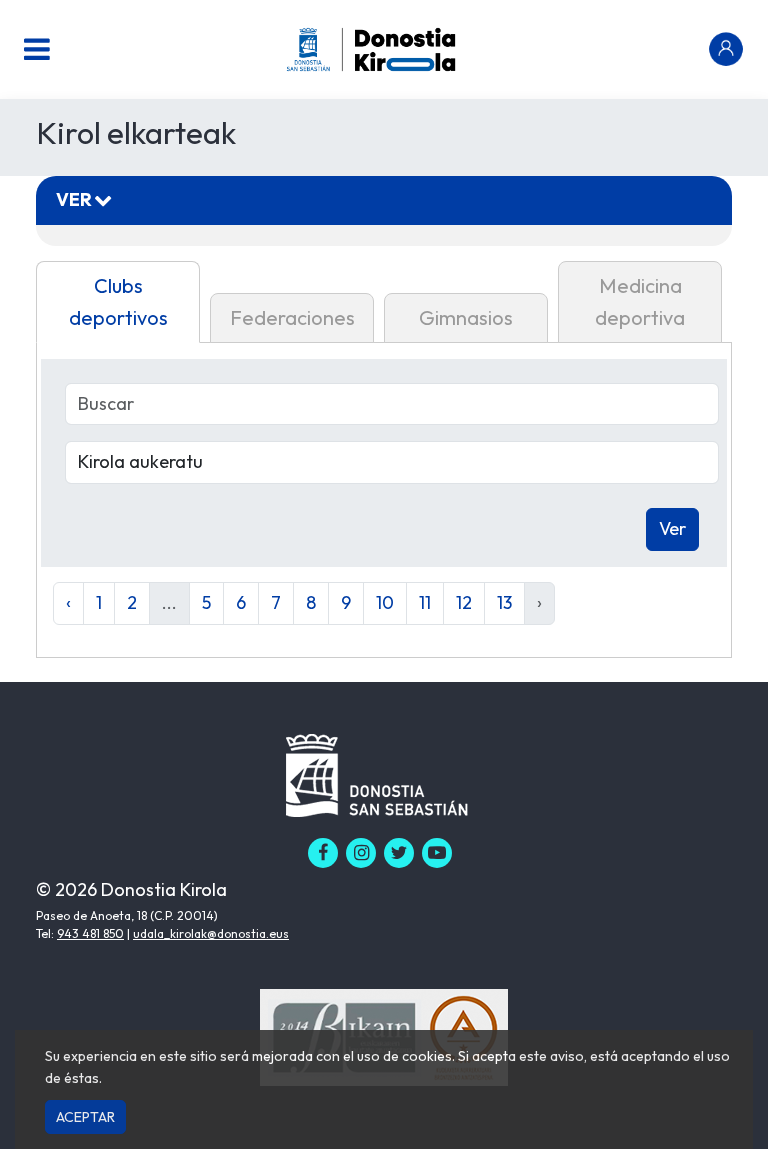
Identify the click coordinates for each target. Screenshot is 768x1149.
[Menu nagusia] (37, 49)
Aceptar (85, 1117)
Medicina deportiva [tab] (640, 301)
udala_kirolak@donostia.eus (211, 933)
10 (385, 602)
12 (464, 602)
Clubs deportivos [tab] (118, 301)
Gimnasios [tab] (466, 317)
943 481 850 (90, 933)
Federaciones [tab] (292, 317)
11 (425, 602)
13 (504, 602)
